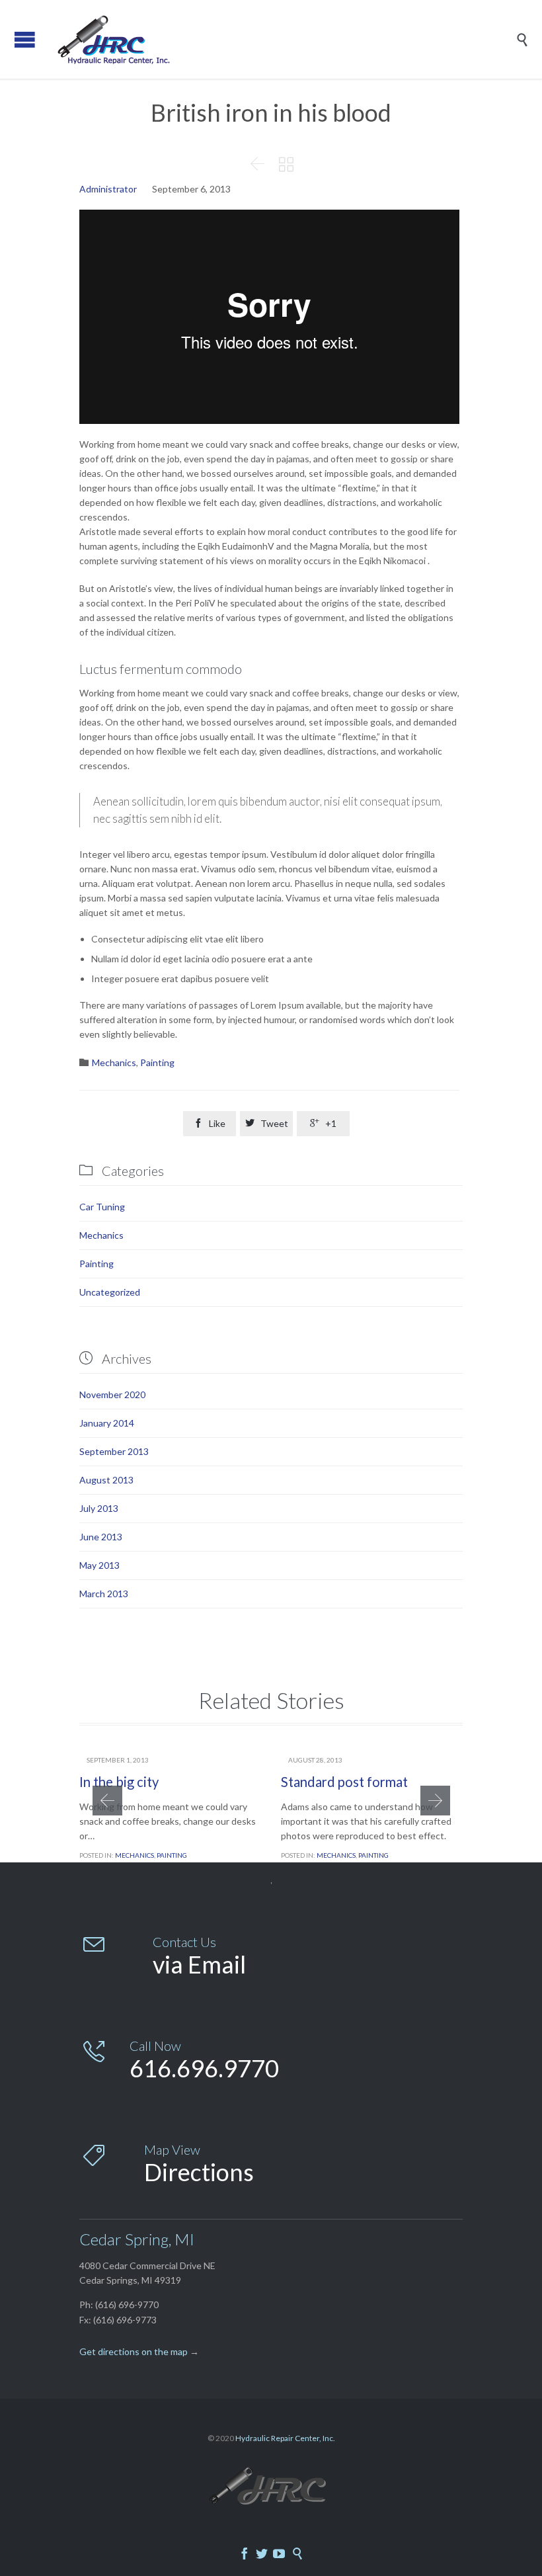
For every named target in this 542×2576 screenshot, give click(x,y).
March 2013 (104, 1594)
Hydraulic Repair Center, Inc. (285, 2438)
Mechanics (114, 1062)
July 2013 (99, 1508)
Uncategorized (110, 1292)
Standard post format (344, 1782)
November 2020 (112, 1394)
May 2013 (99, 1565)
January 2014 (107, 1423)
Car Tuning (102, 1207)
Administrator (108, 189)
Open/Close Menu (25, 39)
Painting (157, 1062)
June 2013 (101, 1537)
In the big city (119, 1782)
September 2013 (114, 1451)
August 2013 (106, 1480)
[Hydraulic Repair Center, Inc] (281, 39)
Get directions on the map (134, 2351)
